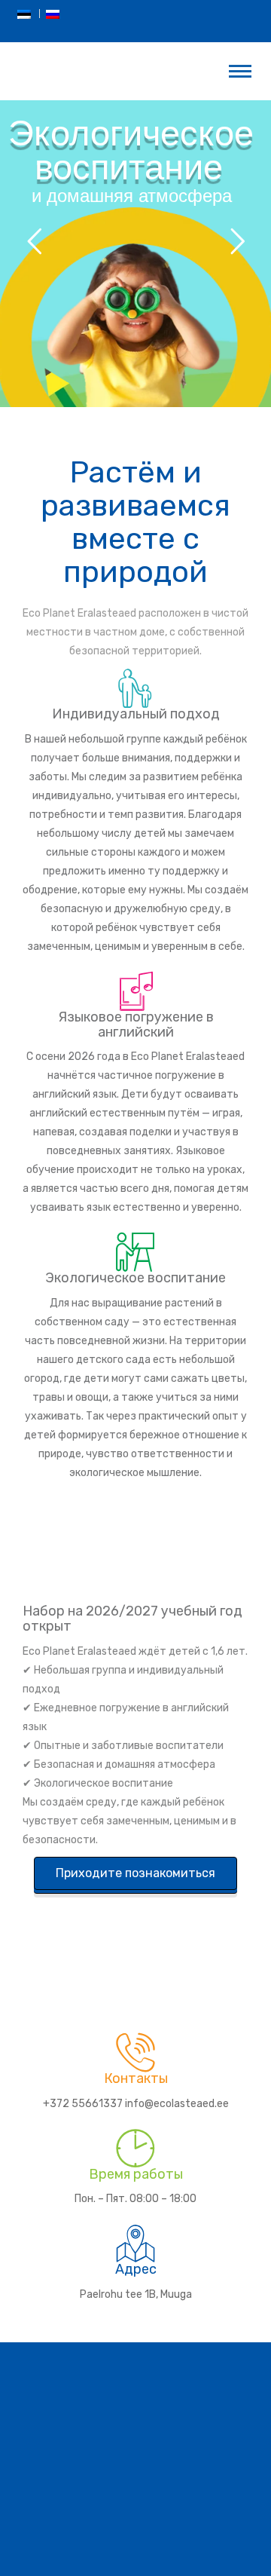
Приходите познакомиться (135, 1873)
